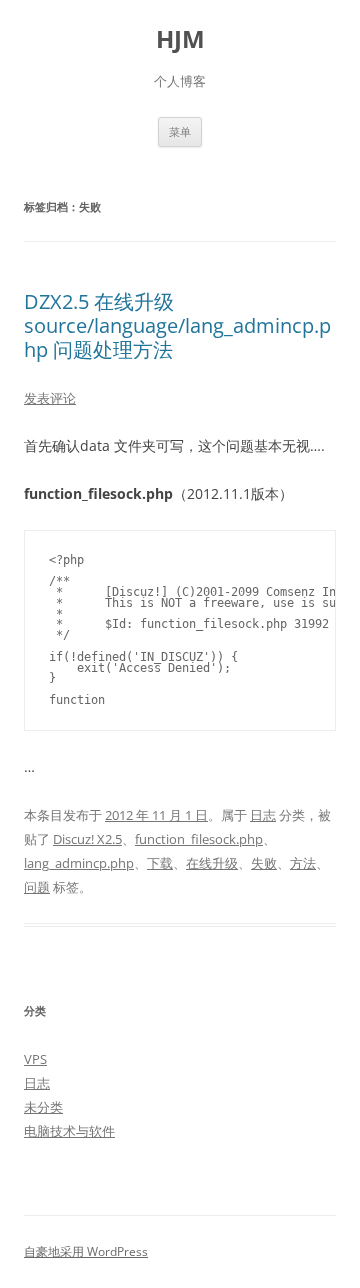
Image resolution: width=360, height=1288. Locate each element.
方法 (303, 863)
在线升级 (212, 863)
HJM (180, 39)
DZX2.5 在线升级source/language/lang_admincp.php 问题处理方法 (177, 325)
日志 (263, 815)
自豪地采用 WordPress (86, 1251)
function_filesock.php (199, 839)
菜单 (180, 131)
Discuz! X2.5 (87, 839)
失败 (264, 863)
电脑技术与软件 (69, 1131)
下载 (160, 863)
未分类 (43, 1107)
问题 (37, 887)
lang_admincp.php (79, 863)
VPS (35, 1059)
